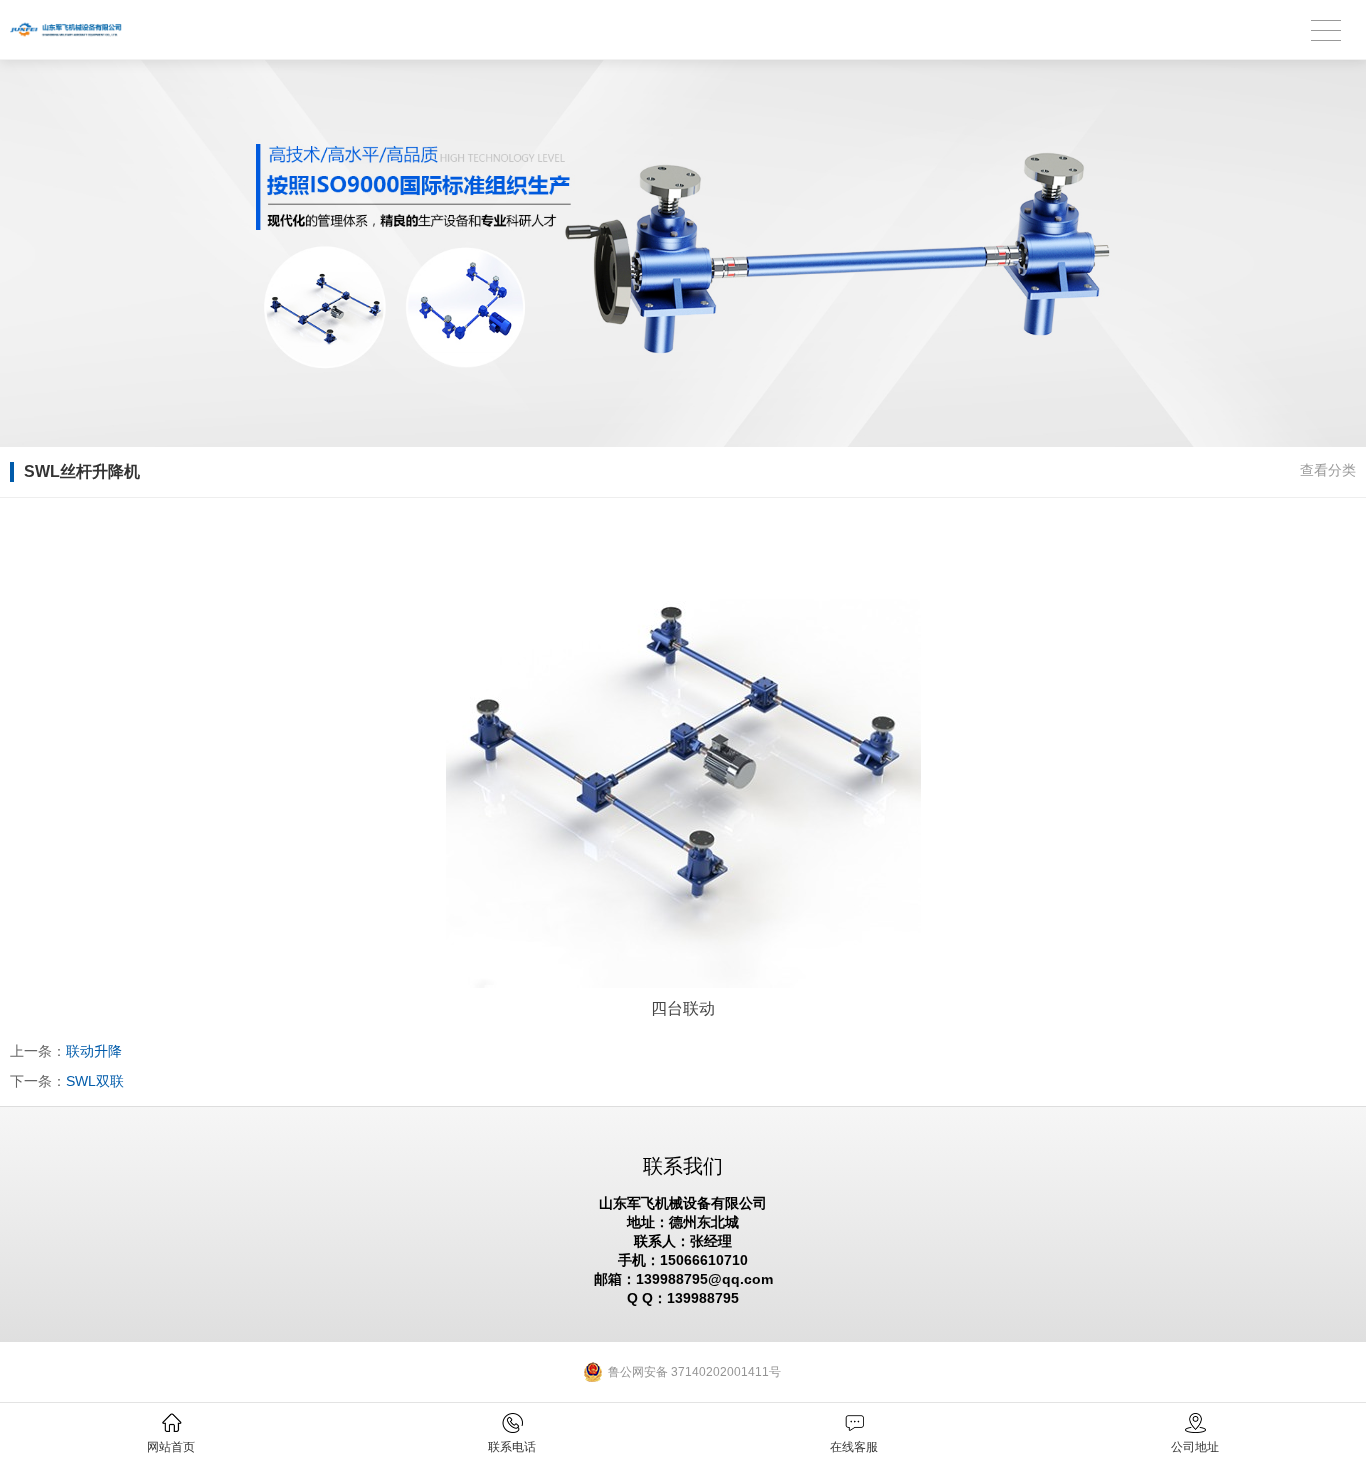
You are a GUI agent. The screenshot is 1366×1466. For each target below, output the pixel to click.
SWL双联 (95, 1081)
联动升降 (94, 1051)
